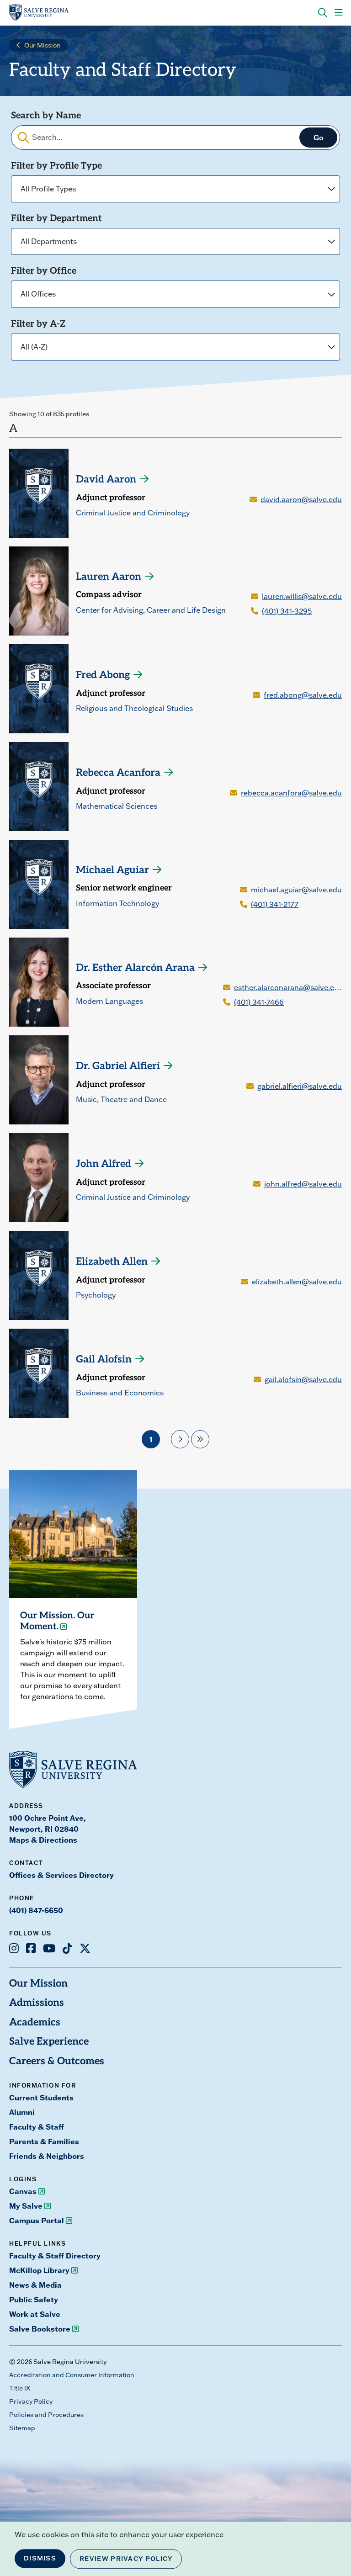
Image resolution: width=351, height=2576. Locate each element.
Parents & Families (44, 2141)
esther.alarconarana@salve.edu (288, 987)
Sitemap (22, 2428)
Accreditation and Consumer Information (72, 2375)
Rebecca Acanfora (118, 773)
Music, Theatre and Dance (121, 1099)
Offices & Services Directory (61, 1875)
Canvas (23, 2191)
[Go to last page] (200, 1439)
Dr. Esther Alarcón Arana (135, 968)
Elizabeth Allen (112, 1262)
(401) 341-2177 (275, 904)
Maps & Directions (43, 1840)
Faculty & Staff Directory (55, 2256)
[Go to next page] (180, 1439)
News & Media (35, 2285)
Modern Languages (109, 1001)
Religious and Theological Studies (134, 708)
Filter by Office (44, 271)
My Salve (26, 2206)
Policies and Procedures (46, 2415)
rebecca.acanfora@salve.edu (291, 793)
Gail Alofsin (104, 1360)
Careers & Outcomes (57, 2062)
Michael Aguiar (112, 871)
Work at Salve (35, 2314)
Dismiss (40, 2558)
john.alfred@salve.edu (303, 1184)
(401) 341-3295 (287, 611)
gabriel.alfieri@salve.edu (300, 1086)
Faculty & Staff (37, 2127)
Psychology (96, 1295)
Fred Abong (103, 676)
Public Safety (34, 2300)
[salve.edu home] (39, 13)
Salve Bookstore (40, 2329)
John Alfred (104, 1164)
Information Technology (117, 903)
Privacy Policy (31, 2401)
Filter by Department (56, 219)
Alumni (22, 2112)
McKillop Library (39, 2270)
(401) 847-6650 (36, 1910)
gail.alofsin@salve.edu (303, 1379)
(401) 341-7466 (259, 1002)
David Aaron (106, 480)
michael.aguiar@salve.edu (296, 890)
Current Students (41, 2098)
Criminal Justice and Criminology (133, 513)
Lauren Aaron (109, 577)
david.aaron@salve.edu (301, 499)
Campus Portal (37, 2221)
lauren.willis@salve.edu (302, 596)
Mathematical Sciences (117, 806)
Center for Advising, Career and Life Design (151, 610)
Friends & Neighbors (47, 2156)
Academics (35, 2023)
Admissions (37, 2003)
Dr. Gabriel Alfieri (118, 1067)
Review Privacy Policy (126, 2559)
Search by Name (46, 116)
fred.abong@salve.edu (303, 695)
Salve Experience (49, 2042)
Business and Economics (120, 1393)
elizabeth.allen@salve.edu (297, 1282)
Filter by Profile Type (56, 166)
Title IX (20, 2388)
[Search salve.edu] (323, 13)
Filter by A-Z (38, 324)
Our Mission (43, 45)
